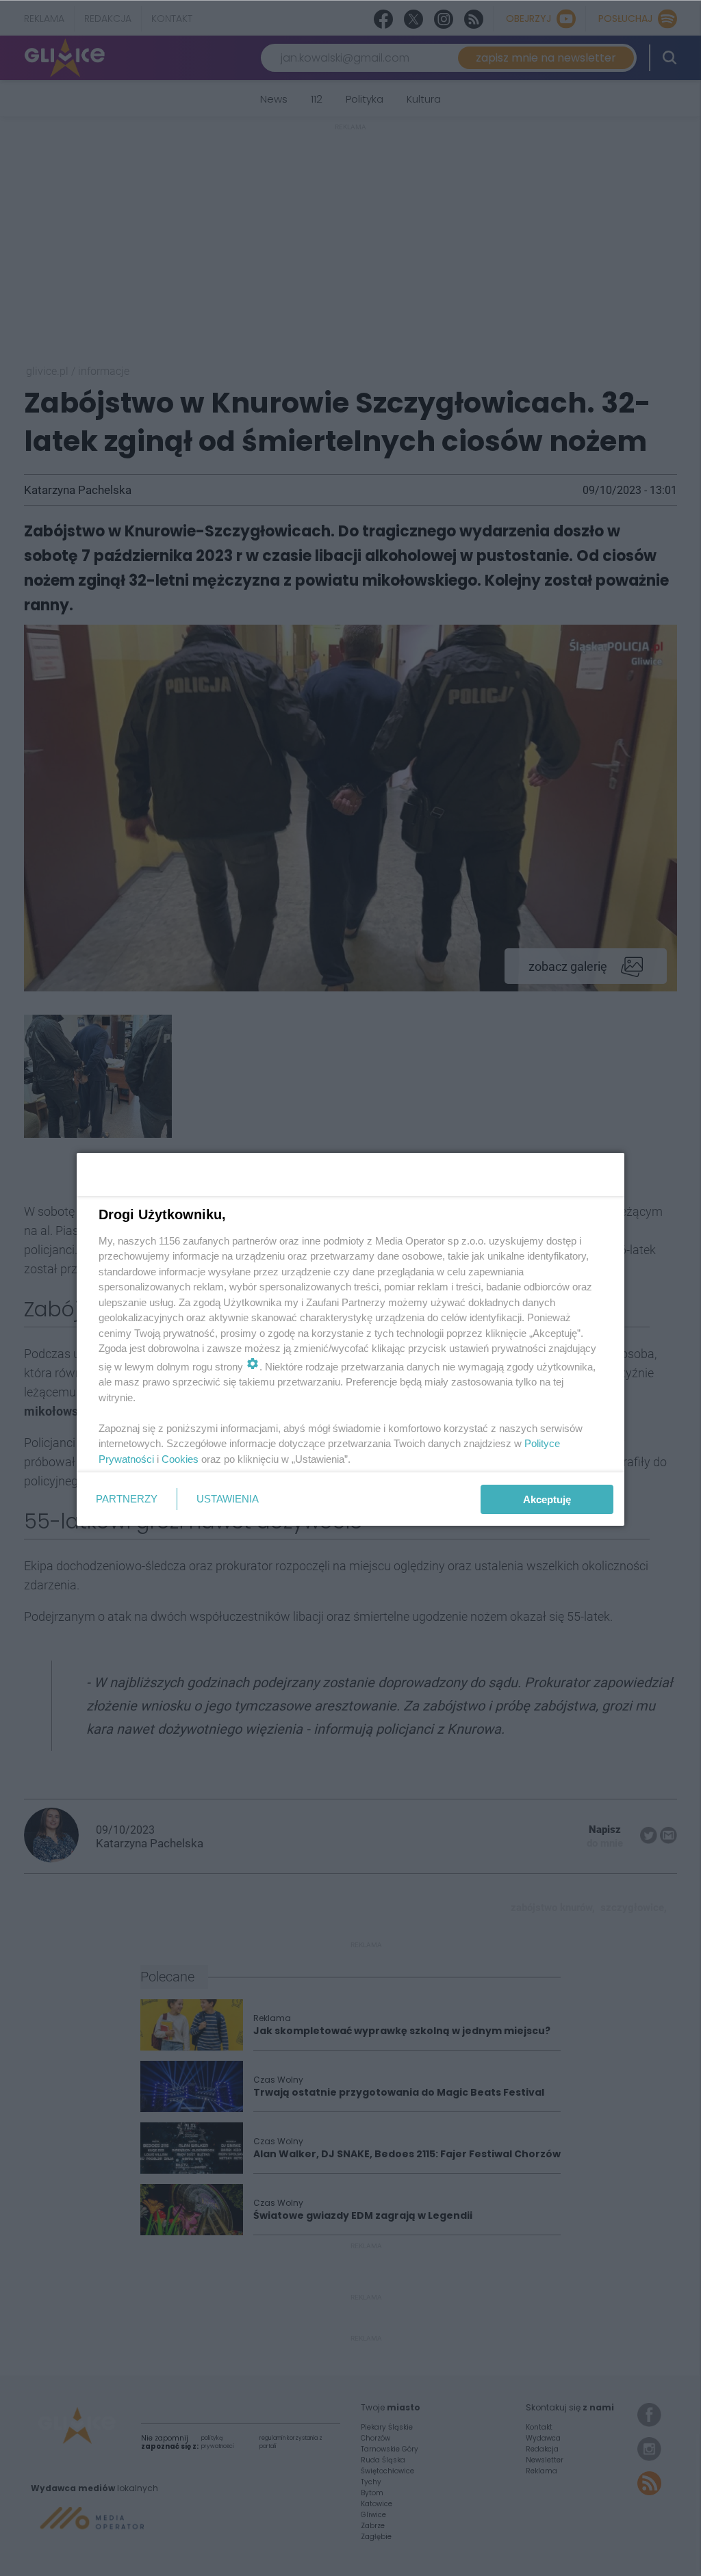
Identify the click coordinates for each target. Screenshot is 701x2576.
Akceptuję (547, 1499)
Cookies (180, 1459)
